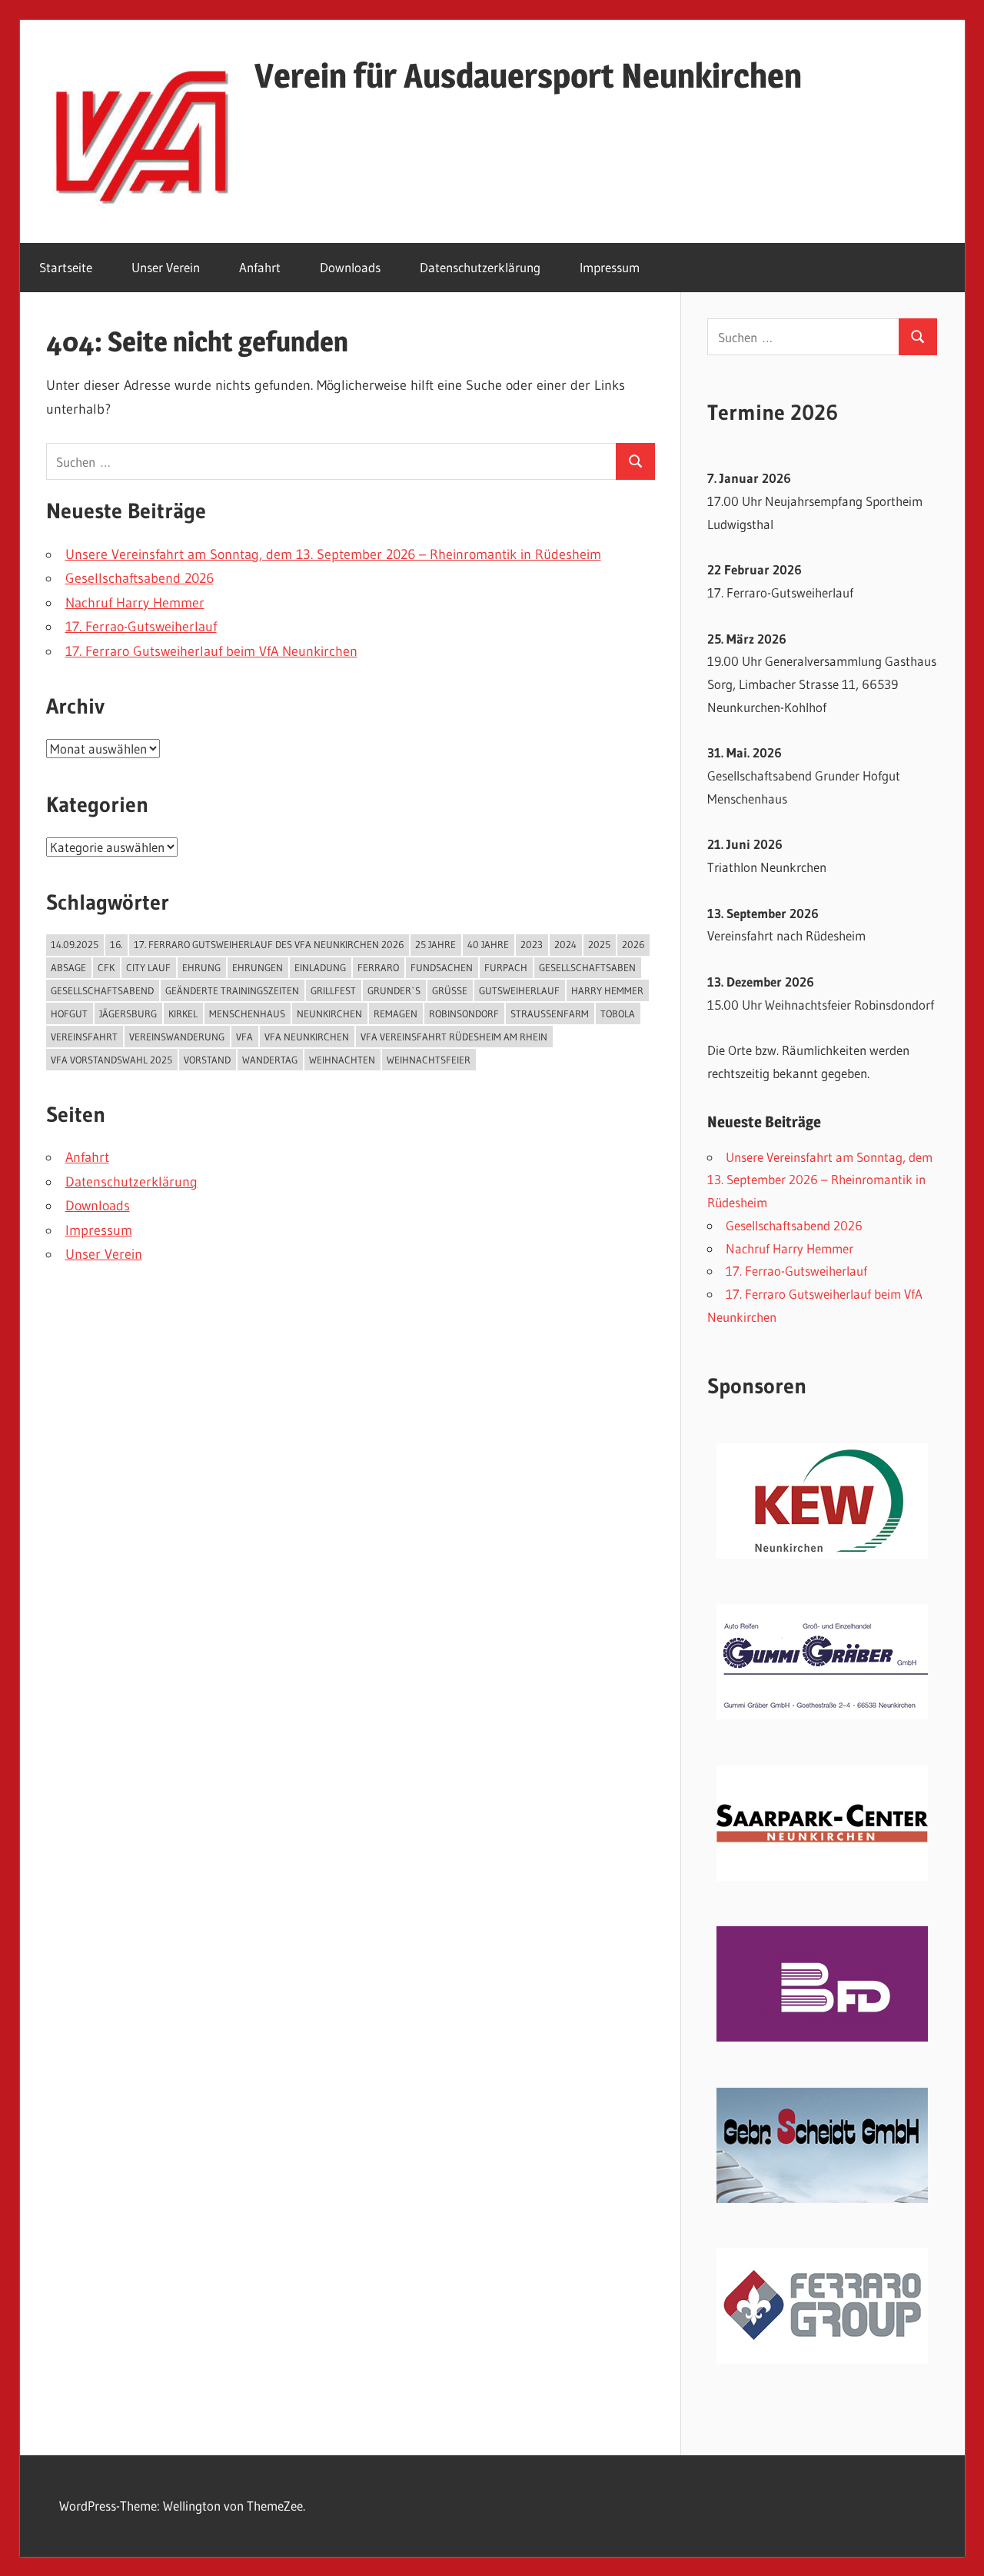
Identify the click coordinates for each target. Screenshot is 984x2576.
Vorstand (207, 1060)
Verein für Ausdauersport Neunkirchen (528, 75)
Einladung (320, 967)
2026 (633, 944)
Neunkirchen (329, 1013)
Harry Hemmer (607, 990)
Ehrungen (258, 967)
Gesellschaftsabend (102, 990)
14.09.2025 (75, 944)
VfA (244, 1037)
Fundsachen (442, 967)
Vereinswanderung (177, 1037)
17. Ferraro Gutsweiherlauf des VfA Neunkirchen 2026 (269, 944)
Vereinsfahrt (84, 1037)
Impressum (610, 267)
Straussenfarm (550, 1013)
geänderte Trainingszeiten (232, 990)
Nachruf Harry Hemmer (135, 603)
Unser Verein (166, 267)
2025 (599, 944)
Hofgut (69, 1013)
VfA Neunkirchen (307, 1037)
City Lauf (148, 967)
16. (116, 944)
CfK (106, 967)
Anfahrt (260, 267)
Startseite (66, 267)
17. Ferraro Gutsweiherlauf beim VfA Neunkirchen (211, 651)
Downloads (350, 267)
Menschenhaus (247, 1013)
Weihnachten (342, 1060)
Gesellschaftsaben (587, 967)
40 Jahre (488, 944)
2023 (532, 944)
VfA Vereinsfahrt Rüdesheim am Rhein (454, 1037)
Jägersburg (128, 1013)
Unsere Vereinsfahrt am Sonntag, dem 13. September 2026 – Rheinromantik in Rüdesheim (333, 554)
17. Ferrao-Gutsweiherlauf (141, 627)
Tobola (618, 1013)
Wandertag (270, 1060)
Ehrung (201, 967)
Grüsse (450, 990)
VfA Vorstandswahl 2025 (111, 1060)
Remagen (396, 1013)
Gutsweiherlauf (519, 990)
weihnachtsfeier (429, 1060)
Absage (68, 967)
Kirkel (183, 1013)
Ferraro (378, 967)
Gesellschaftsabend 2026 (140, 578)
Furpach (506, 967)
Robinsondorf (464, 1013)
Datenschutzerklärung (480, 267)
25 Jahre (435, 944)
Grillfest (333, 990)
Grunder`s (394, 990)
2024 (565, 944)
